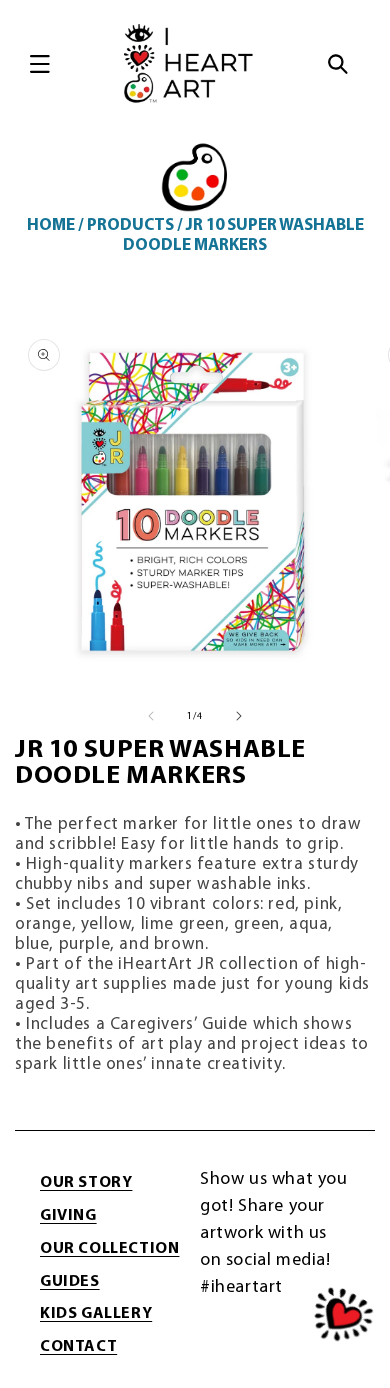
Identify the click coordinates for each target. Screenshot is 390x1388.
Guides (70, 1282)
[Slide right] (239, 716)
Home (51, 225)
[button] (40, 64)
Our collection (109, 1249)
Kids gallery (96, 1314)
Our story (86, 1183)
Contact (78, 1347)
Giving (68, 1216)
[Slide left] (151, 716)
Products (130, 225)
